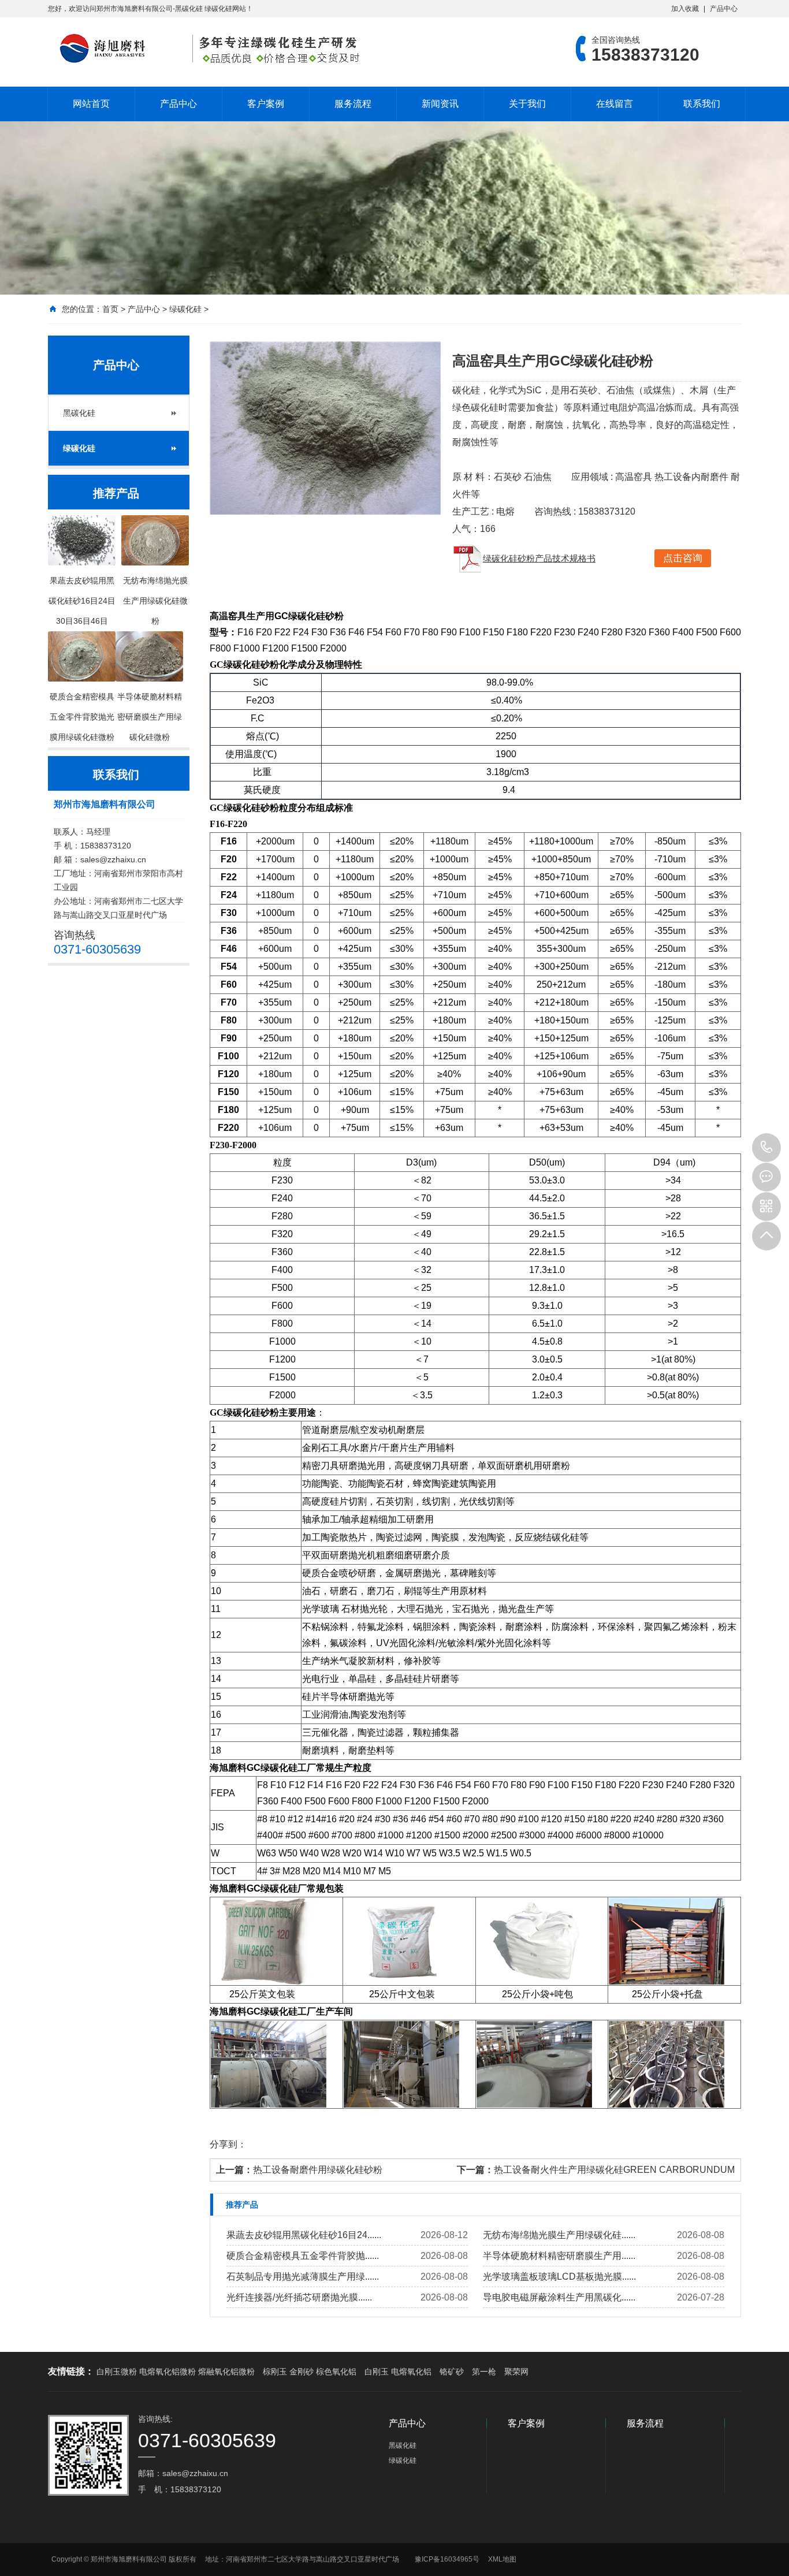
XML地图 (502, 2559)
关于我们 (527, 104)
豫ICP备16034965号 (447, 2559)
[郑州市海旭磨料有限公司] (207, 49)
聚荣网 (516, 2372)
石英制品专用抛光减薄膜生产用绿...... (303, 2277)
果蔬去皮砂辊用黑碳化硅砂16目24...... (304, 2235)
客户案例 (266, 104)
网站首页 (91, 104)
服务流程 (353, 104)
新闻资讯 (440, 104)
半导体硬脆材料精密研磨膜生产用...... (559, 2256)
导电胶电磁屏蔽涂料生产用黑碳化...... (559, 2297)
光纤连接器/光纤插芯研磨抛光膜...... (299, 2297)
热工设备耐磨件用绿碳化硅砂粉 (318, 2170)
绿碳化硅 (185, 309)
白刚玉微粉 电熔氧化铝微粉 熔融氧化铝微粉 (176, 2372)
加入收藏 (685, 9)
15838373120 (766, 1148)
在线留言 (615, 104)
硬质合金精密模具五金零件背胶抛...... (303, 2256)
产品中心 (724, 9)
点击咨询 (683, 558)
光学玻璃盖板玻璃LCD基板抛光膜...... (559, 2277)
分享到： (228, 2144)
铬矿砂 (452, 2372)
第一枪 (484, 2372)
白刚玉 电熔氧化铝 (398, 2372)
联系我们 (702, 104)
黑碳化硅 (79, 413)
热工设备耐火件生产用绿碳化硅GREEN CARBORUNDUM (614, 2170)
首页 (110, 309)
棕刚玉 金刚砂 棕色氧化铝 (310, 2372)
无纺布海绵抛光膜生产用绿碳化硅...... (559, 2235)
